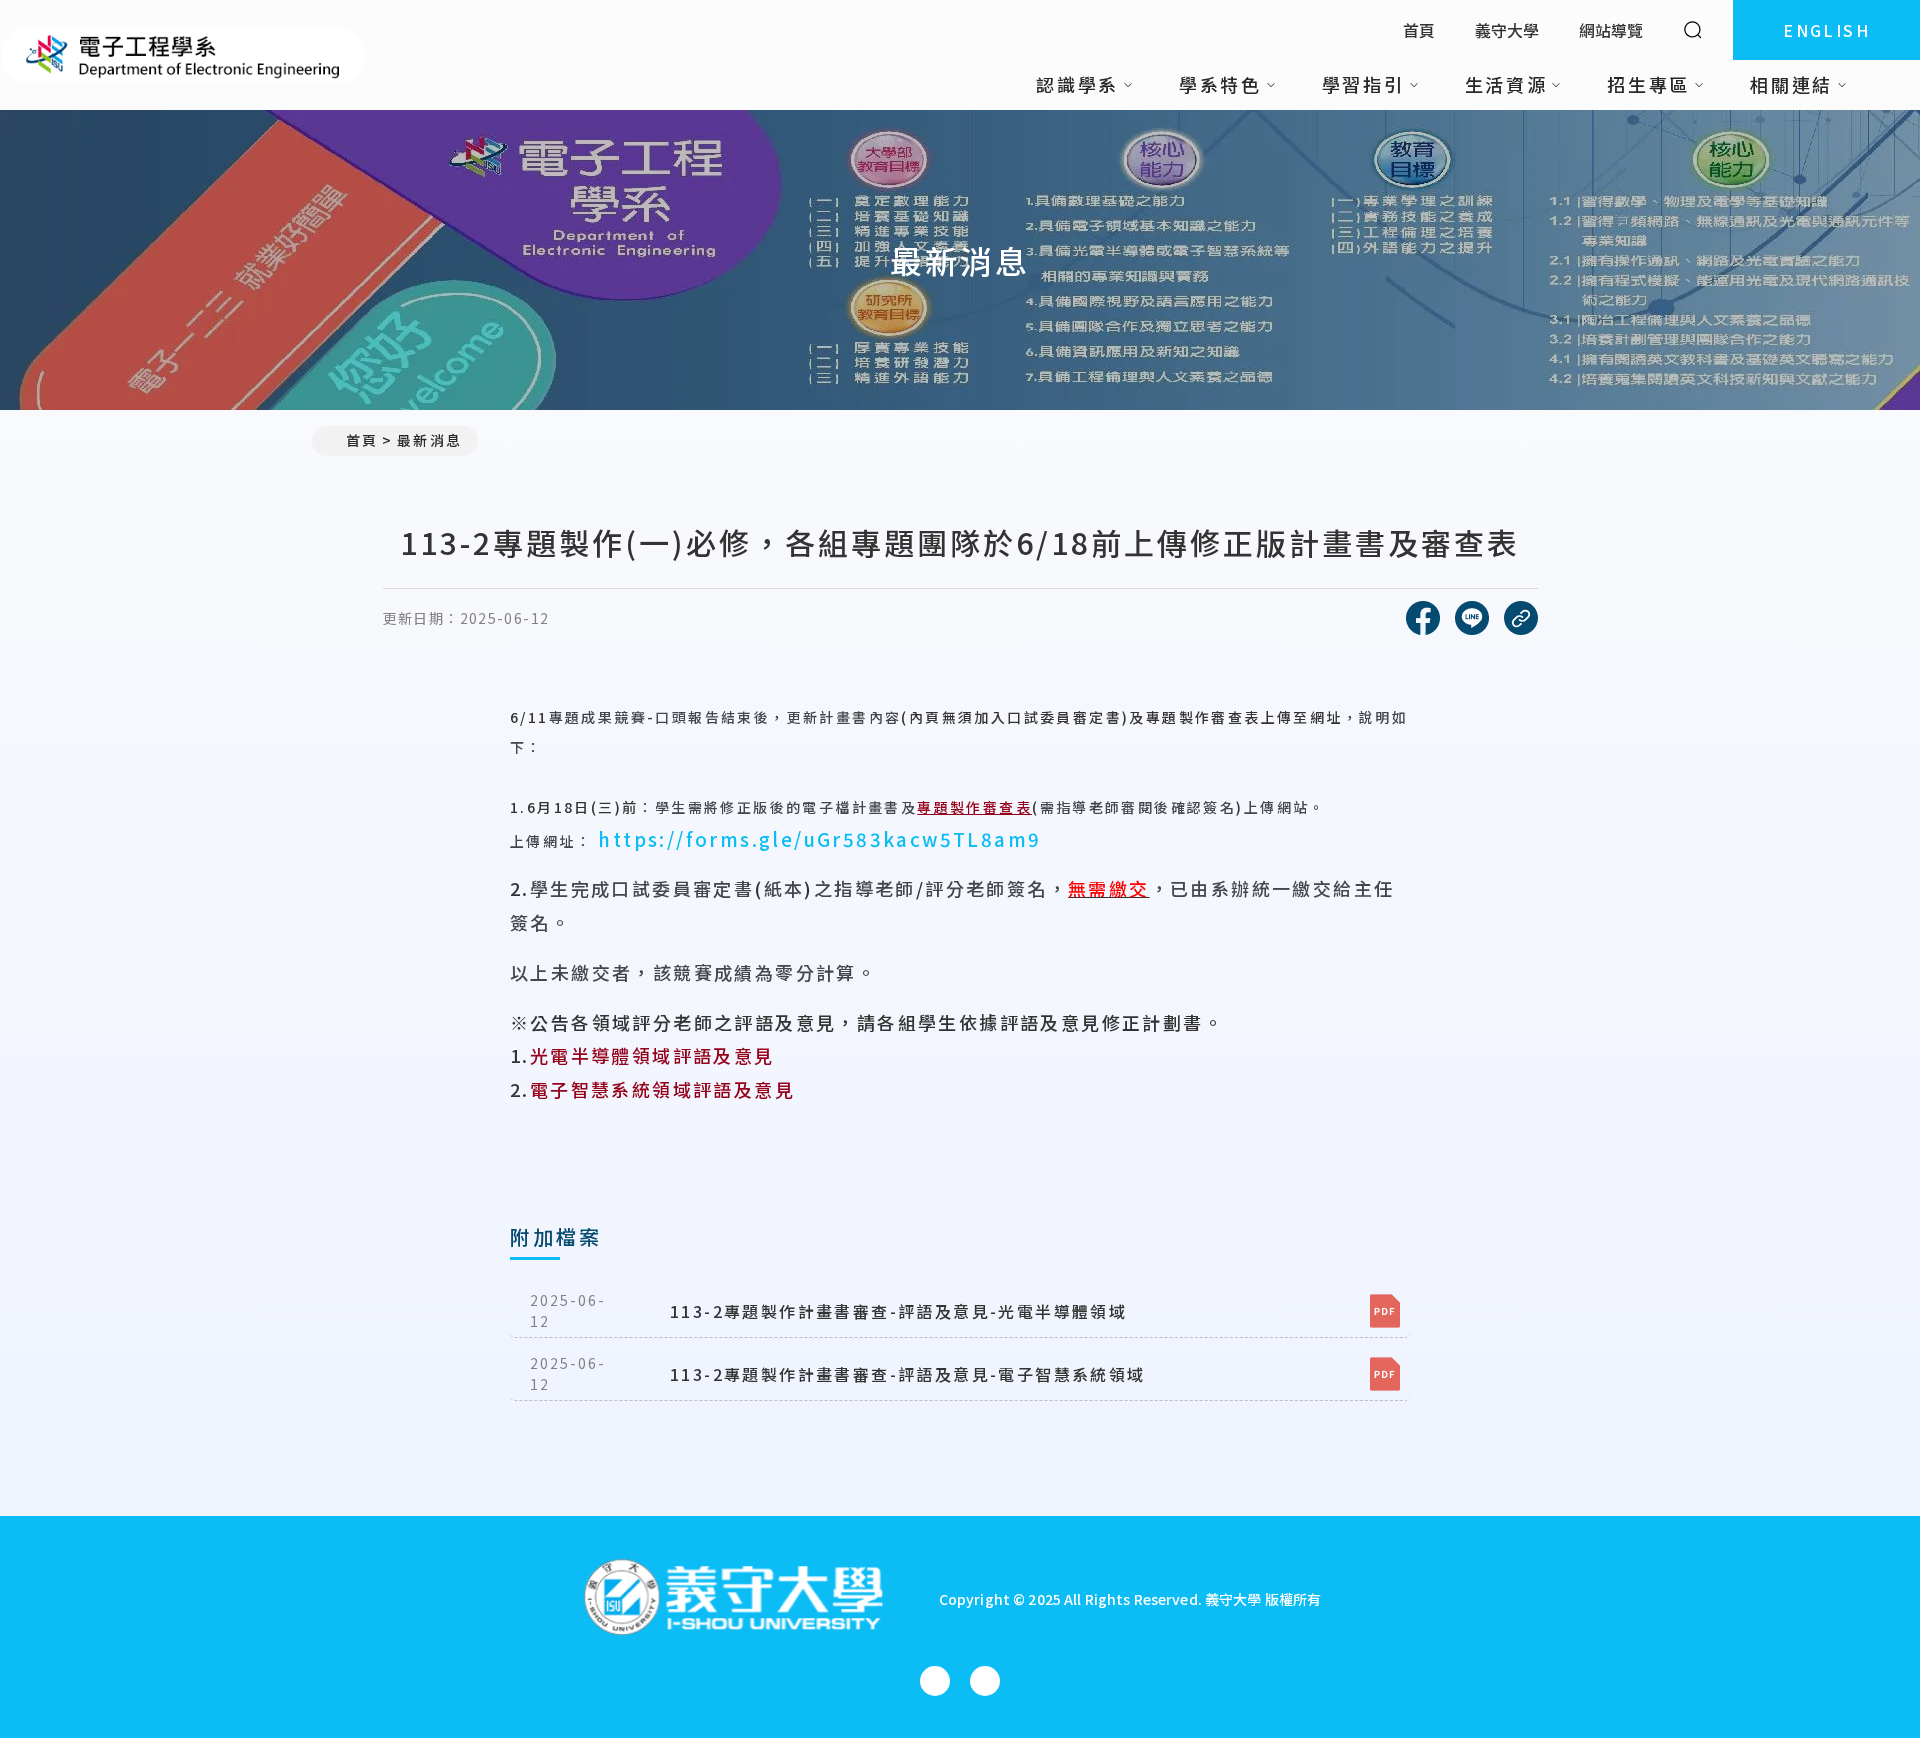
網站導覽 (1611, 30)
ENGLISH (1826, 30)
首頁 (1419, 30)
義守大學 (1507, 30)
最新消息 (429, 440)
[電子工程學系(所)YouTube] (985, 1681)
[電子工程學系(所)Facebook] (935, 1681)
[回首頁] (183, 55)
